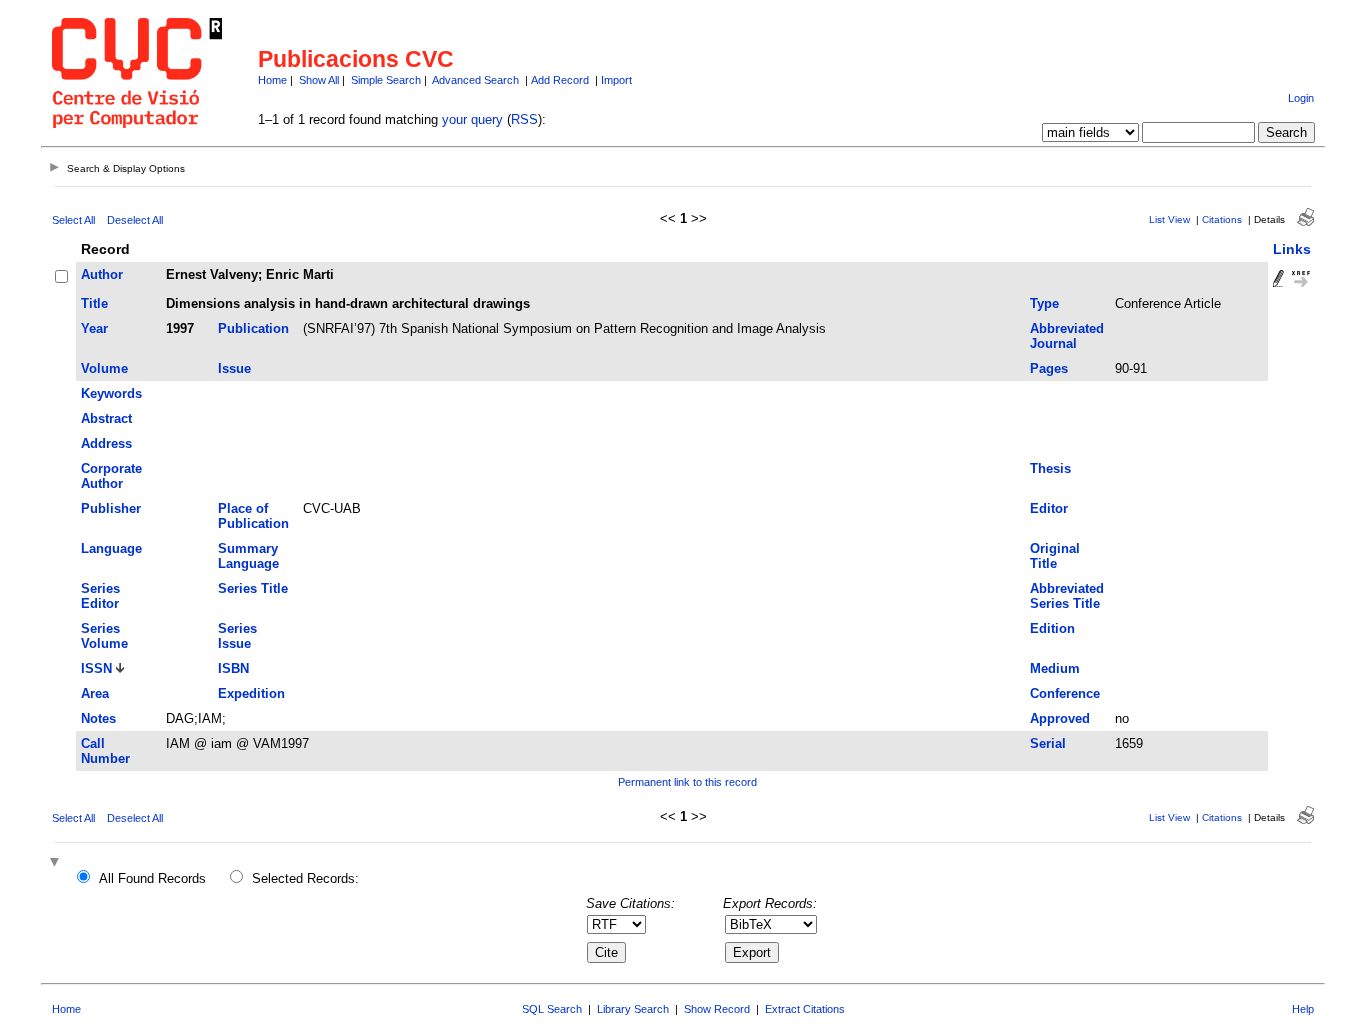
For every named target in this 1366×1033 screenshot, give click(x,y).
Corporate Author (111, 476)
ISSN (96, 668)
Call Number (105, 751)
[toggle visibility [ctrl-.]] (57, 863)
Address (106, 443)
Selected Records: (305, 878)
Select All (73, 220)
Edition (1052, 628)
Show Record (717, 1009)
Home (272, 80)
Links (1292, 249)
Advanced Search (475, 80)
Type (1044, 303)
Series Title (253, 588)
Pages (1049, 368)
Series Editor (100, 596)
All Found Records (152, 878)
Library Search (633, 1009)
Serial (1048, 743)
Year (94, 328)
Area (95, 693)
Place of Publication (253, 516)
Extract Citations (805, 1009)
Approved (1060, 718)
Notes (98, 718)
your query (472, 119)
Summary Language (248, 556)
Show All (319, 80)
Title (94, 303)
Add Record (560, 80)
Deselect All (135, 220)
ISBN (233, 668)
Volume (104, 368)
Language (111, 548)
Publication (253, 328)
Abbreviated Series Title (1067, 596)
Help (1303, 1009)
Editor (1049, 508)
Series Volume (104, 636)
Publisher (111, 508)
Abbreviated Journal (1067, 336)
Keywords (111, 393)
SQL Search (552, 1009)
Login (1301, 98)
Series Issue (237, 636)
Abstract (106, 418)
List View (1169, 219)
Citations (1222, 219)
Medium (1055, 668)
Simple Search (386, 80)
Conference (1065, 693)
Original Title (1055, 556)
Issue (234, 368)
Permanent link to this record (687, 782)
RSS (524, 119)
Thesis (1050, 468)
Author (102, 274)
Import (616, 80)
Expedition (251, 693)
